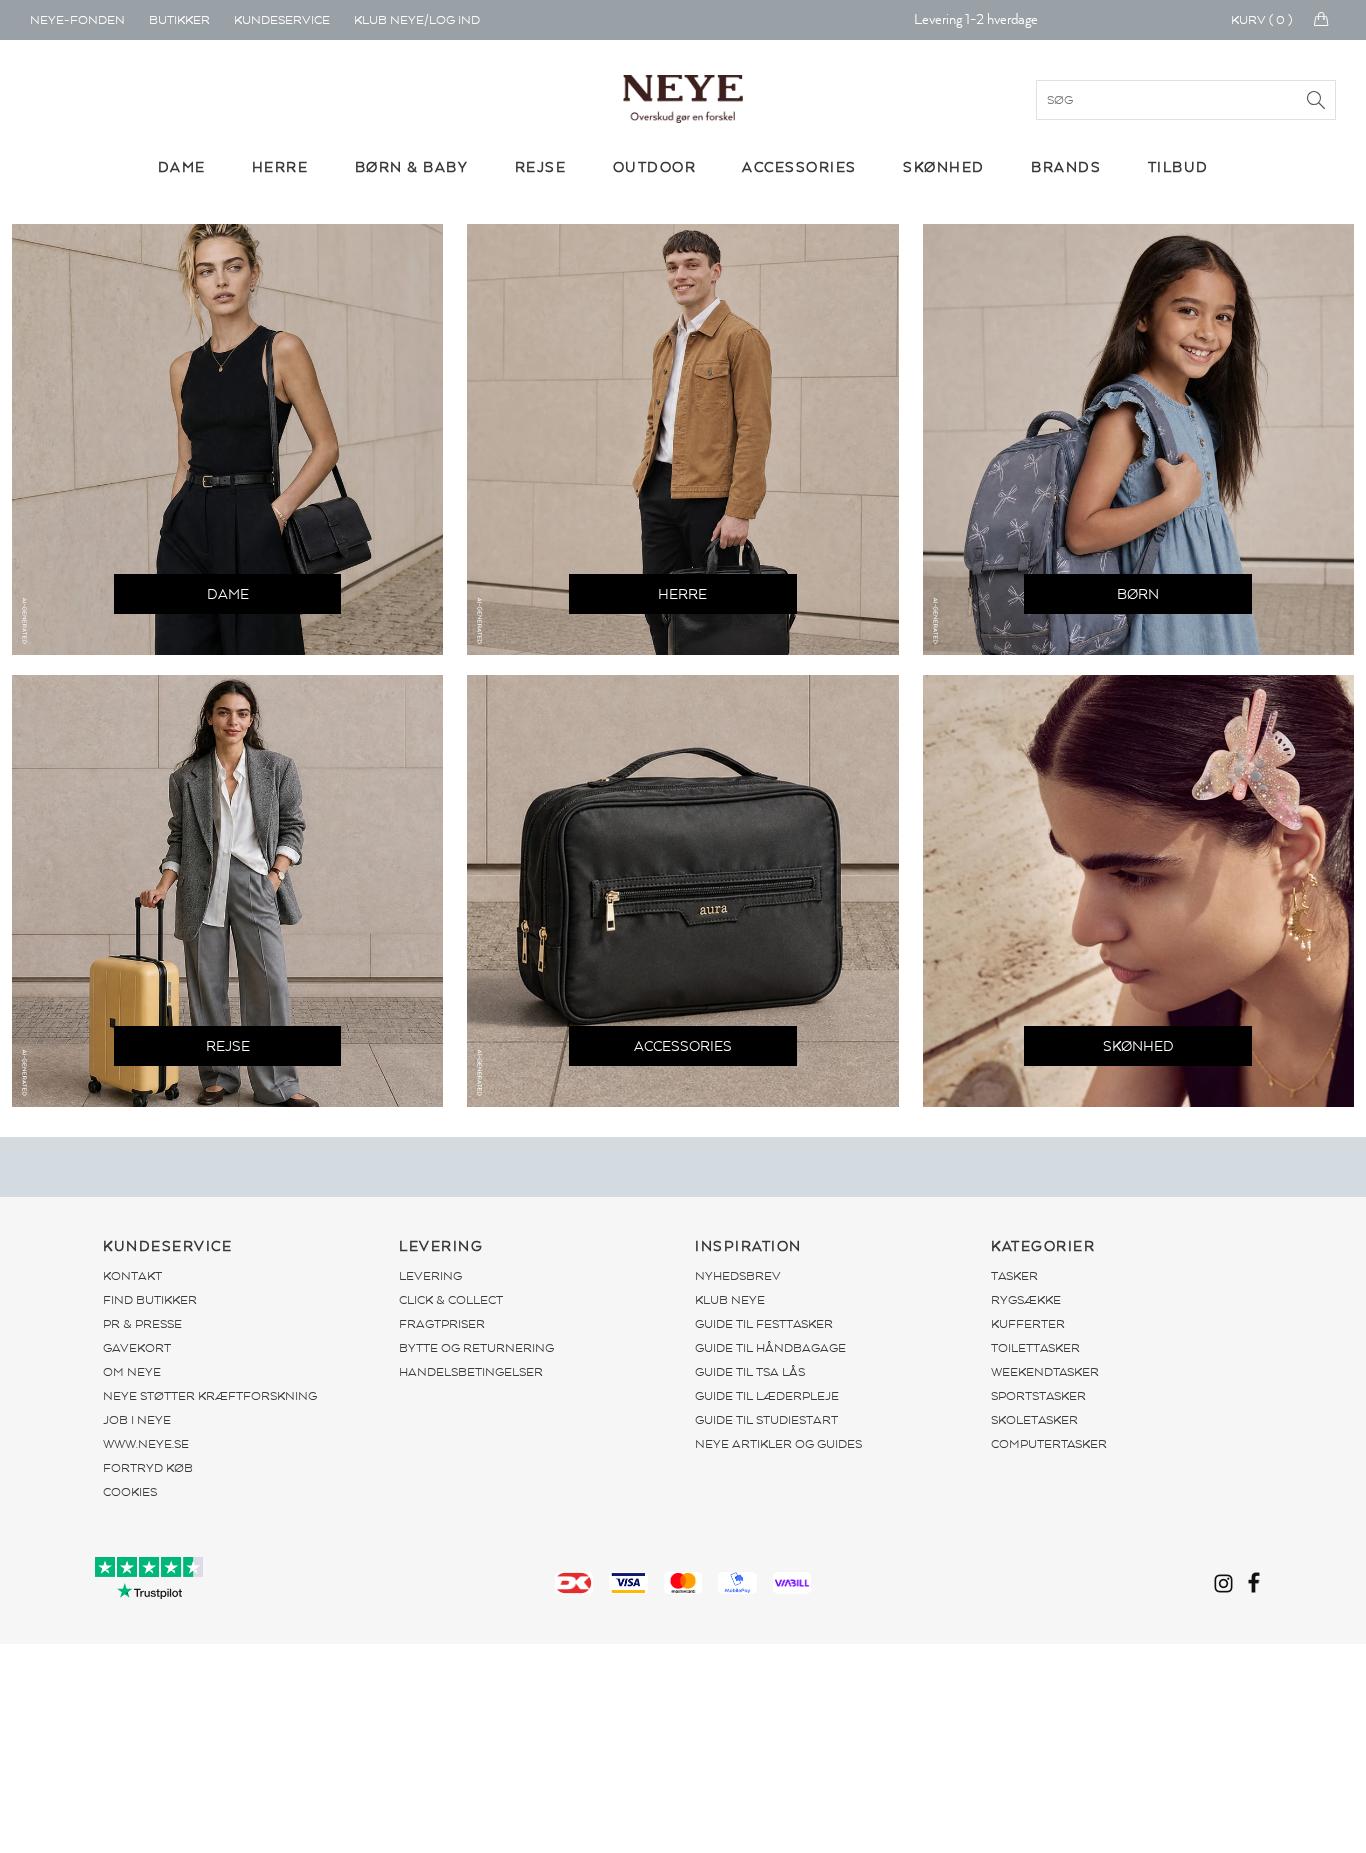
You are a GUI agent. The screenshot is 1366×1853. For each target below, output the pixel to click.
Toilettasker (1035, 1348)
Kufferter (1028, 1324)
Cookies (130, 1492)
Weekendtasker (1045, 1372)
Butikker (179, 20)
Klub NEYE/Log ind (417, 20)
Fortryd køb (148, 1468)
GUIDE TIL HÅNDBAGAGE (770, 1348)
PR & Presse (142, 1324)
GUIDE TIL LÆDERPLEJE (767, 1396)
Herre (682, 594)
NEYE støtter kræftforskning (210, 1396)
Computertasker (1049, 1444)
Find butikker (150, 1300)
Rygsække (1026, 1300)
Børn (1138, 594)
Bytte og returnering (476, 1348)
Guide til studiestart (766, 1420)
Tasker (1014, 1276)
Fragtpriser (442, 1324)
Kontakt (132, 1276)
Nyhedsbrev (738, 1276)
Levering (430, 1276)
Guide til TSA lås (750, 1372)
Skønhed (1138, 1046)
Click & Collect (451, 1300)
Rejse (228, 1046)
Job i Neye (137, 1420)
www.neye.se (146, 1444)
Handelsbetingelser (471, 1372)
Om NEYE (132, 1372)
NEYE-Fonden (77, 20)
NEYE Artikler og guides (778, 1444)
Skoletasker (1034, 1420)
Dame (228, 594)
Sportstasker (1038, 1396)
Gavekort (137, 1348)
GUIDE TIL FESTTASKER (764, 1324)
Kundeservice (282, 20)
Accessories (683, 1046)
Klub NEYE (730, 1300)
